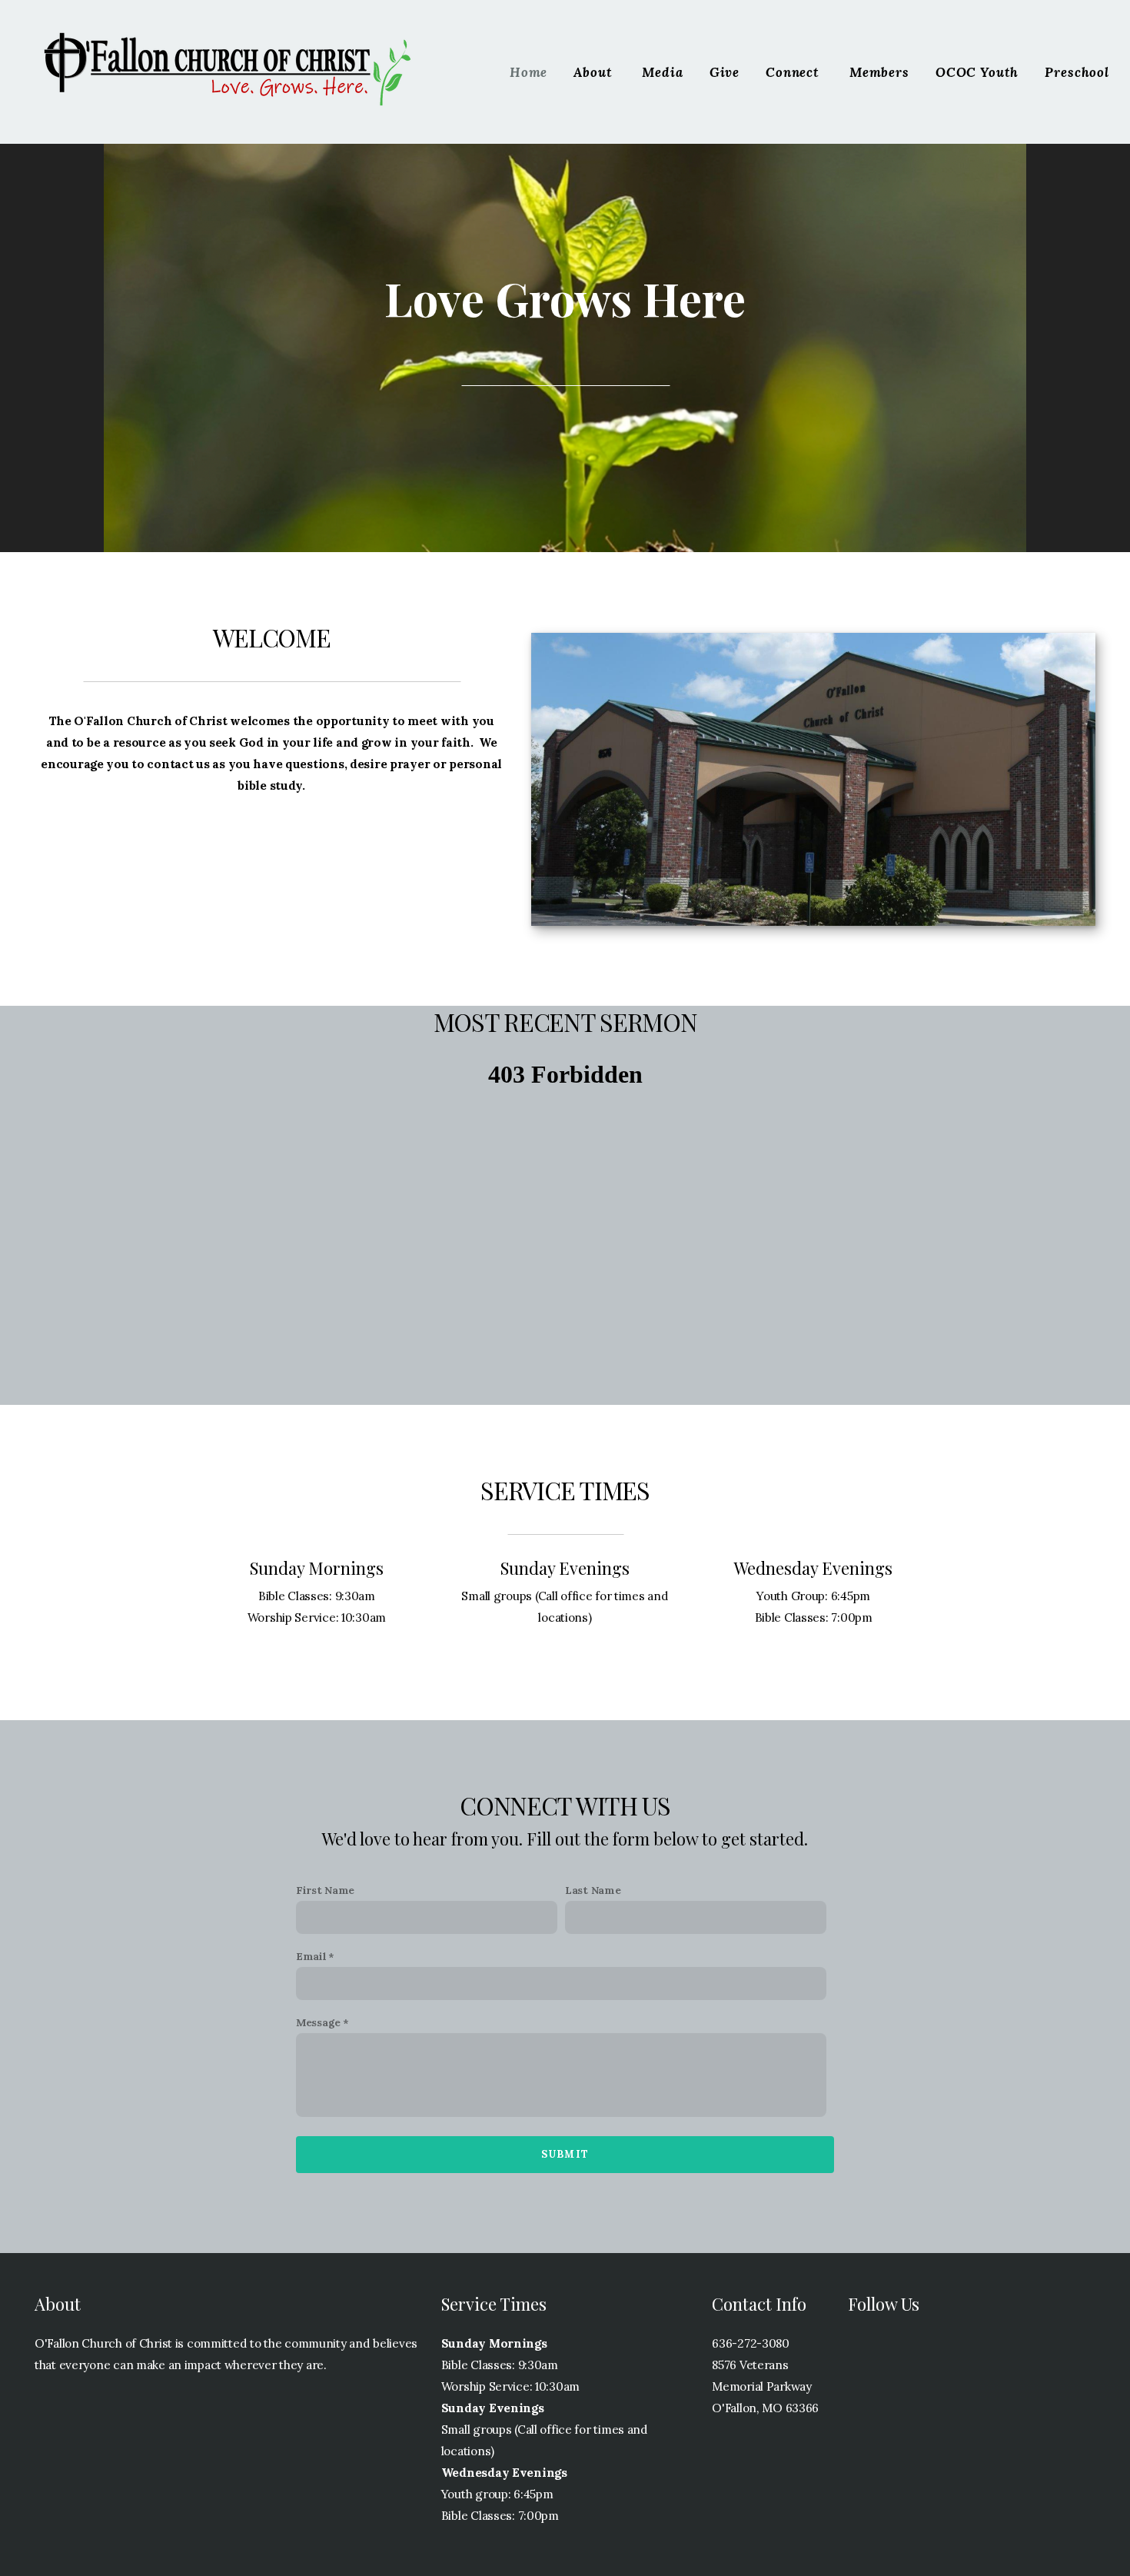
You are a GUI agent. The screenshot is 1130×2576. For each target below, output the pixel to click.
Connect (794, 72)
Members (879, 72)
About (595, 72)
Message (318, 2022)
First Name (325, 1890)
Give (725, 72)
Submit (565, 2154)
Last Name (593, 1890)
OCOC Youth (977, 72)
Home (528, 72)
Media (662, 72)
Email (311, 1956)
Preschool (1077, 72)
